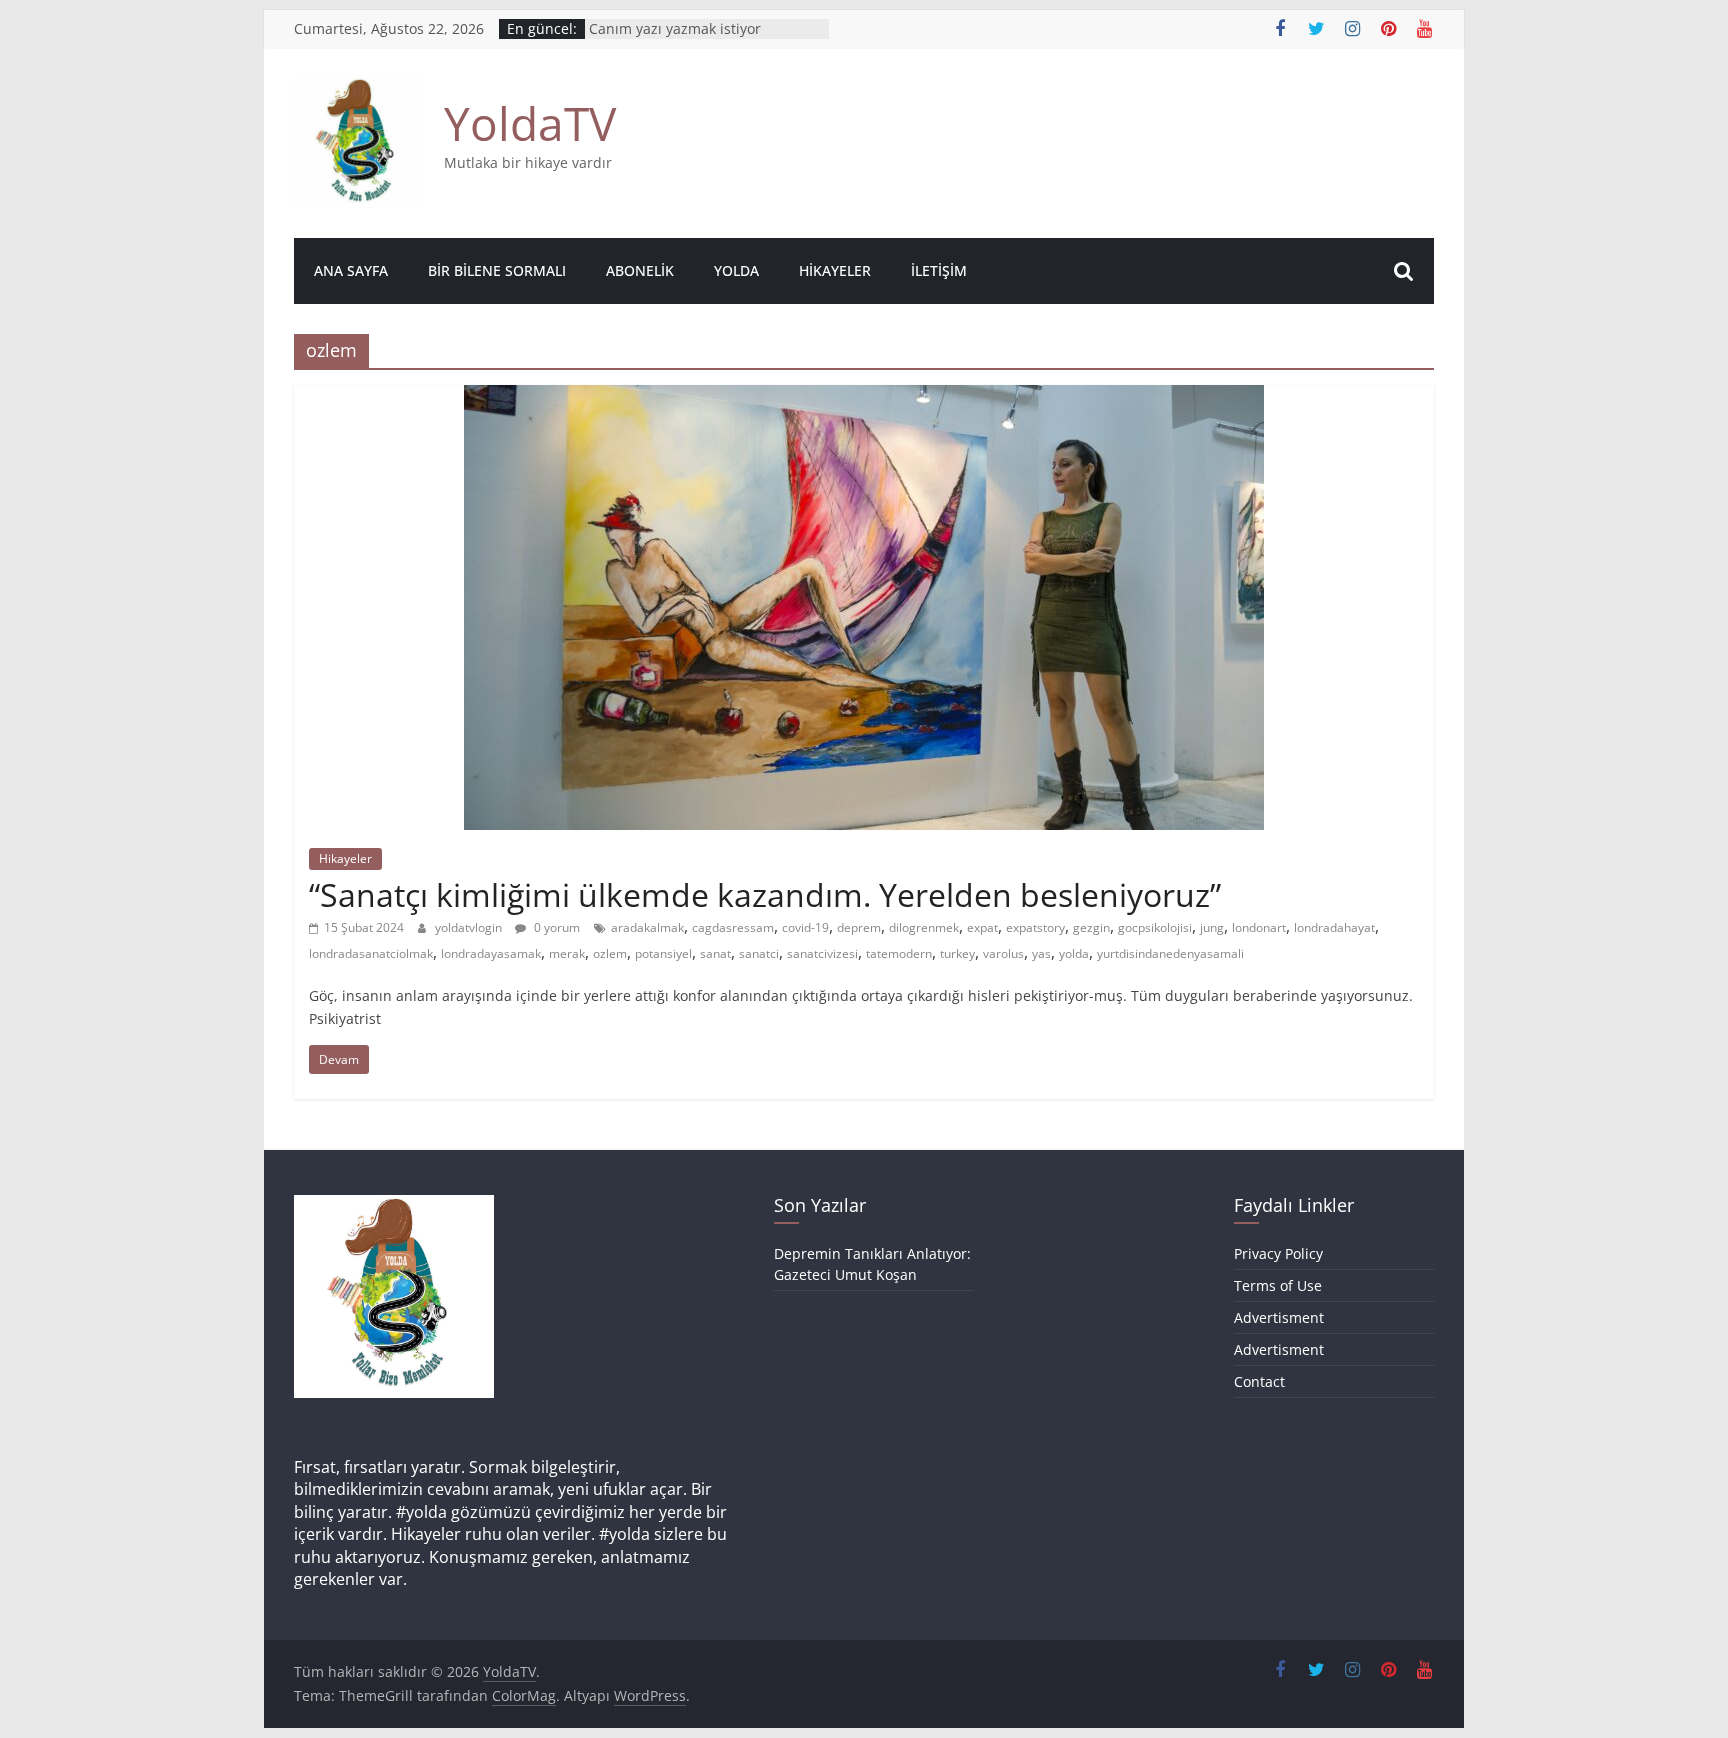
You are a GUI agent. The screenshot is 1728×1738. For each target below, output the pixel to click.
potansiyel (663, 953)
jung (1212, 927)
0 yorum (555, 927)
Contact (1259, 1381)
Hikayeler (835, 270)
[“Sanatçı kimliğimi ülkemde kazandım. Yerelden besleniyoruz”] (864, 397)
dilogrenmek (924, 927)
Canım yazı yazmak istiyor (675, 36)
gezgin (1091, 927)
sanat (715, 953)
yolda (1074, 953)
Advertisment (1279, 1317)
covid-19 (805, 927)
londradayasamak (491, 953)
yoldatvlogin (470, 927)
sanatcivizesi (822, 953)
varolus (1003, 953)
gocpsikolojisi (1155, 927)
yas (1041, 953)
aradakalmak (647, 927)
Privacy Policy (1278, 1253)
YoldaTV (530, 123)
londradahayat (1334, 927)
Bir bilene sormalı (497, 270)
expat (982, 927)
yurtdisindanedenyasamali (1170, 953)
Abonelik (640, 270)
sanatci (759, 953)
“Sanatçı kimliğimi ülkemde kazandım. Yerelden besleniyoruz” (765, 894)
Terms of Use (1278, 1285)
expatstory (1035, 927)
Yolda (736, 270)
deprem (859, 927)
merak (567, 953)
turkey (957, 953)
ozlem (610, 953)
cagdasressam (733, 927)
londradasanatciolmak (371, 953)
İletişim (939, 270)
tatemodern (899, 953)
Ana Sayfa (351, 270)
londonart (1259, 927)
